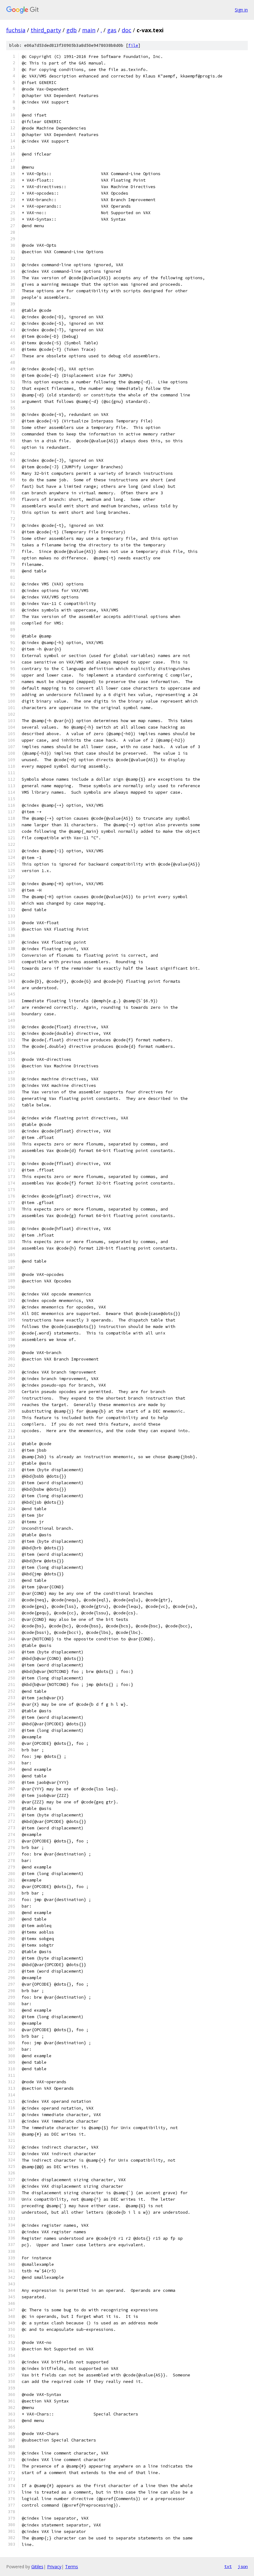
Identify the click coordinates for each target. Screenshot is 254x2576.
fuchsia (16, 30)
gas (112, 30)
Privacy (54, 2567)
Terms (72, 2567)
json (243, 2566)
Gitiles (37, 2567)
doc (127, 30)
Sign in (241, 10)
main (89, 30)
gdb (72, 30)
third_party (46, 30)
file (133, 45)
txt (228, 2566)
